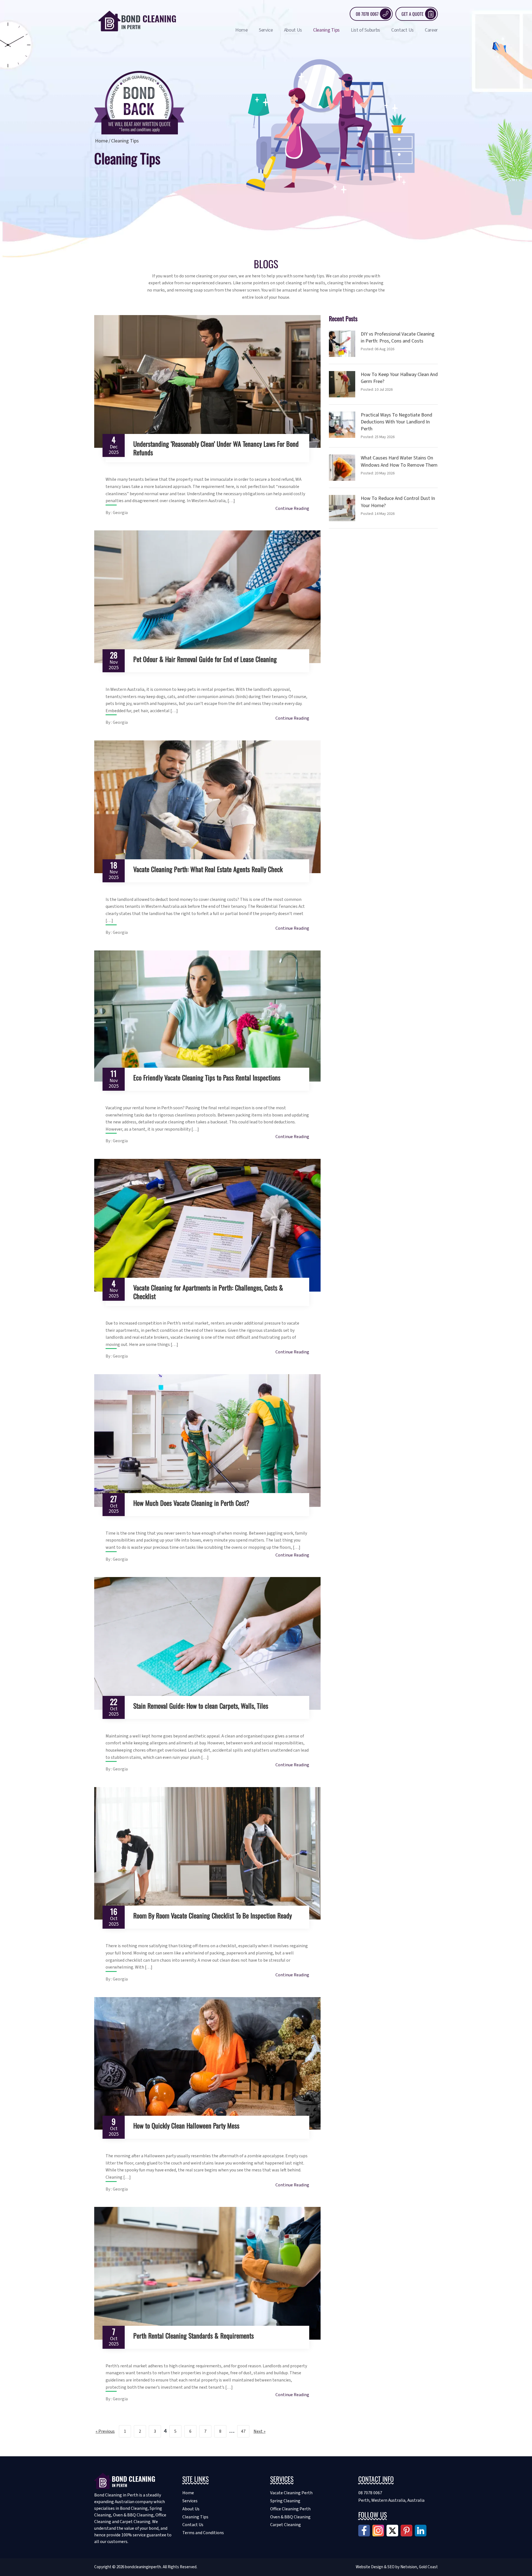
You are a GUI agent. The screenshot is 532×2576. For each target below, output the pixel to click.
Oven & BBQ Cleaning (290, 2517)
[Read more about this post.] (207, 381)
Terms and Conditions (203, 2533)
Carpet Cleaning (286, 2525)
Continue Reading (292, 508)
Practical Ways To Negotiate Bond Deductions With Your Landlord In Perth (397, 422)
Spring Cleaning (285, 2501)
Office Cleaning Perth (290, 2509)
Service (266, 30)
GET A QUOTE (413, 14)
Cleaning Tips (326, 30)
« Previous (105, 2431)
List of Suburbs (365, 30)
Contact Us (402, 30)
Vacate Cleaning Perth (291, 2493)
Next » (259, 2431)
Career (431, 30)
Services (190, 2501)
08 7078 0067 (367, 14)
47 (243, 2431)
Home (241, 30)
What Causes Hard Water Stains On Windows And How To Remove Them (399, 461)
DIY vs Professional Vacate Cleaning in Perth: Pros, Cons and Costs (398, 338)
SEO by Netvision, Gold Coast (413, 2567)
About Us (293, 30)
